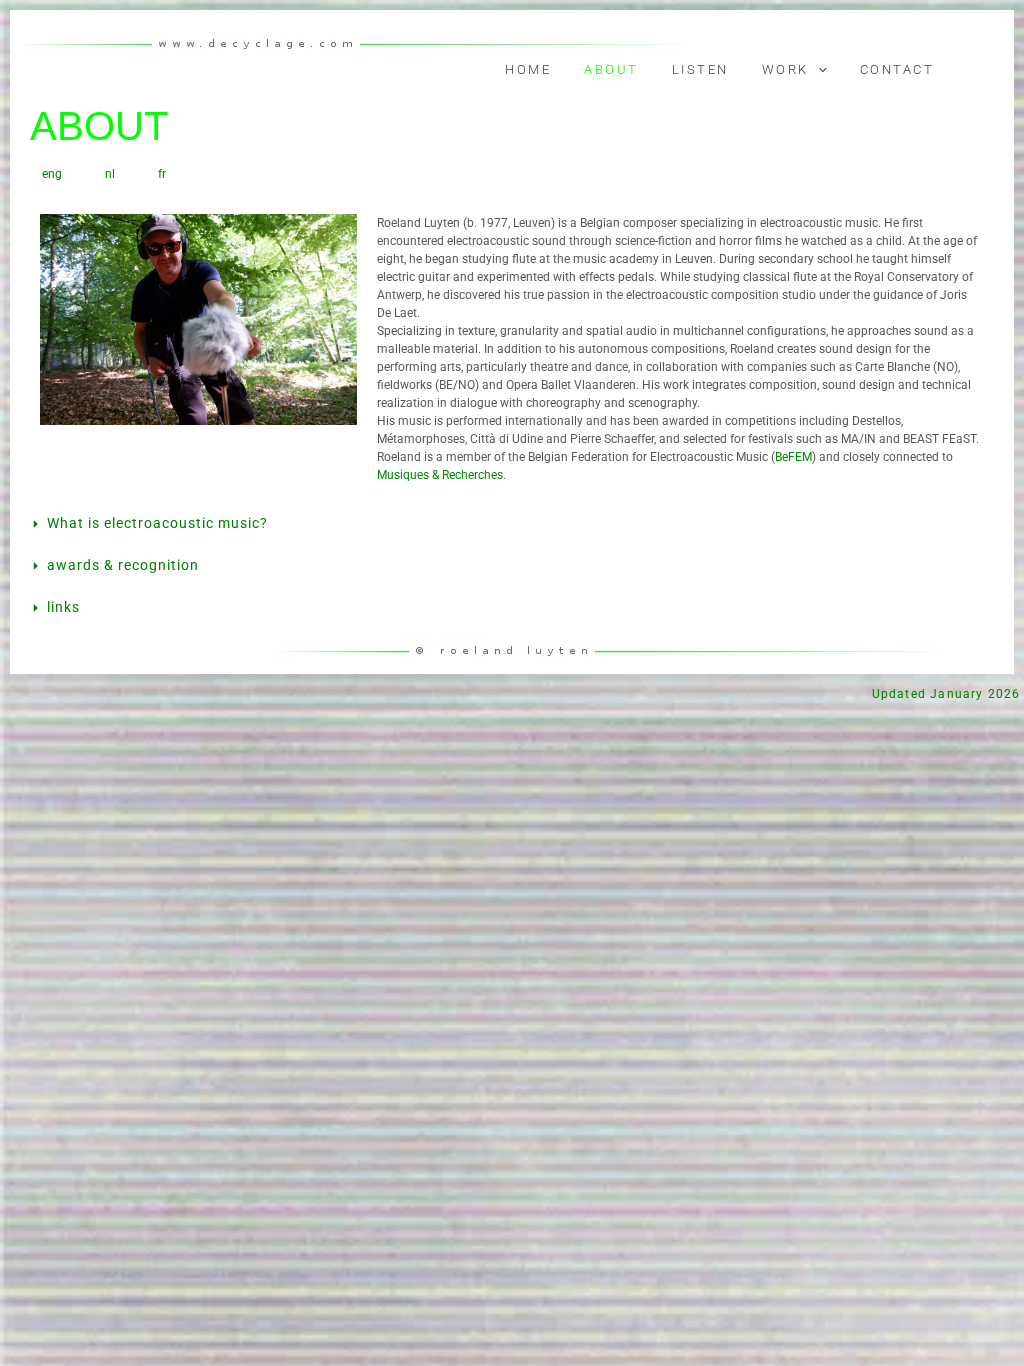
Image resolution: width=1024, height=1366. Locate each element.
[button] (818, 70)
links (63, 607)
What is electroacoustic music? (157, 523)
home (528, 69)
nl (110, 174)
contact (897, 69)
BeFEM (793, 457)
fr (162, 174)
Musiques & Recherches (440, 475)
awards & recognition (123, 565)
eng (52, 174)
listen (700, 69)
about (611, 69)
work (785, 69)
